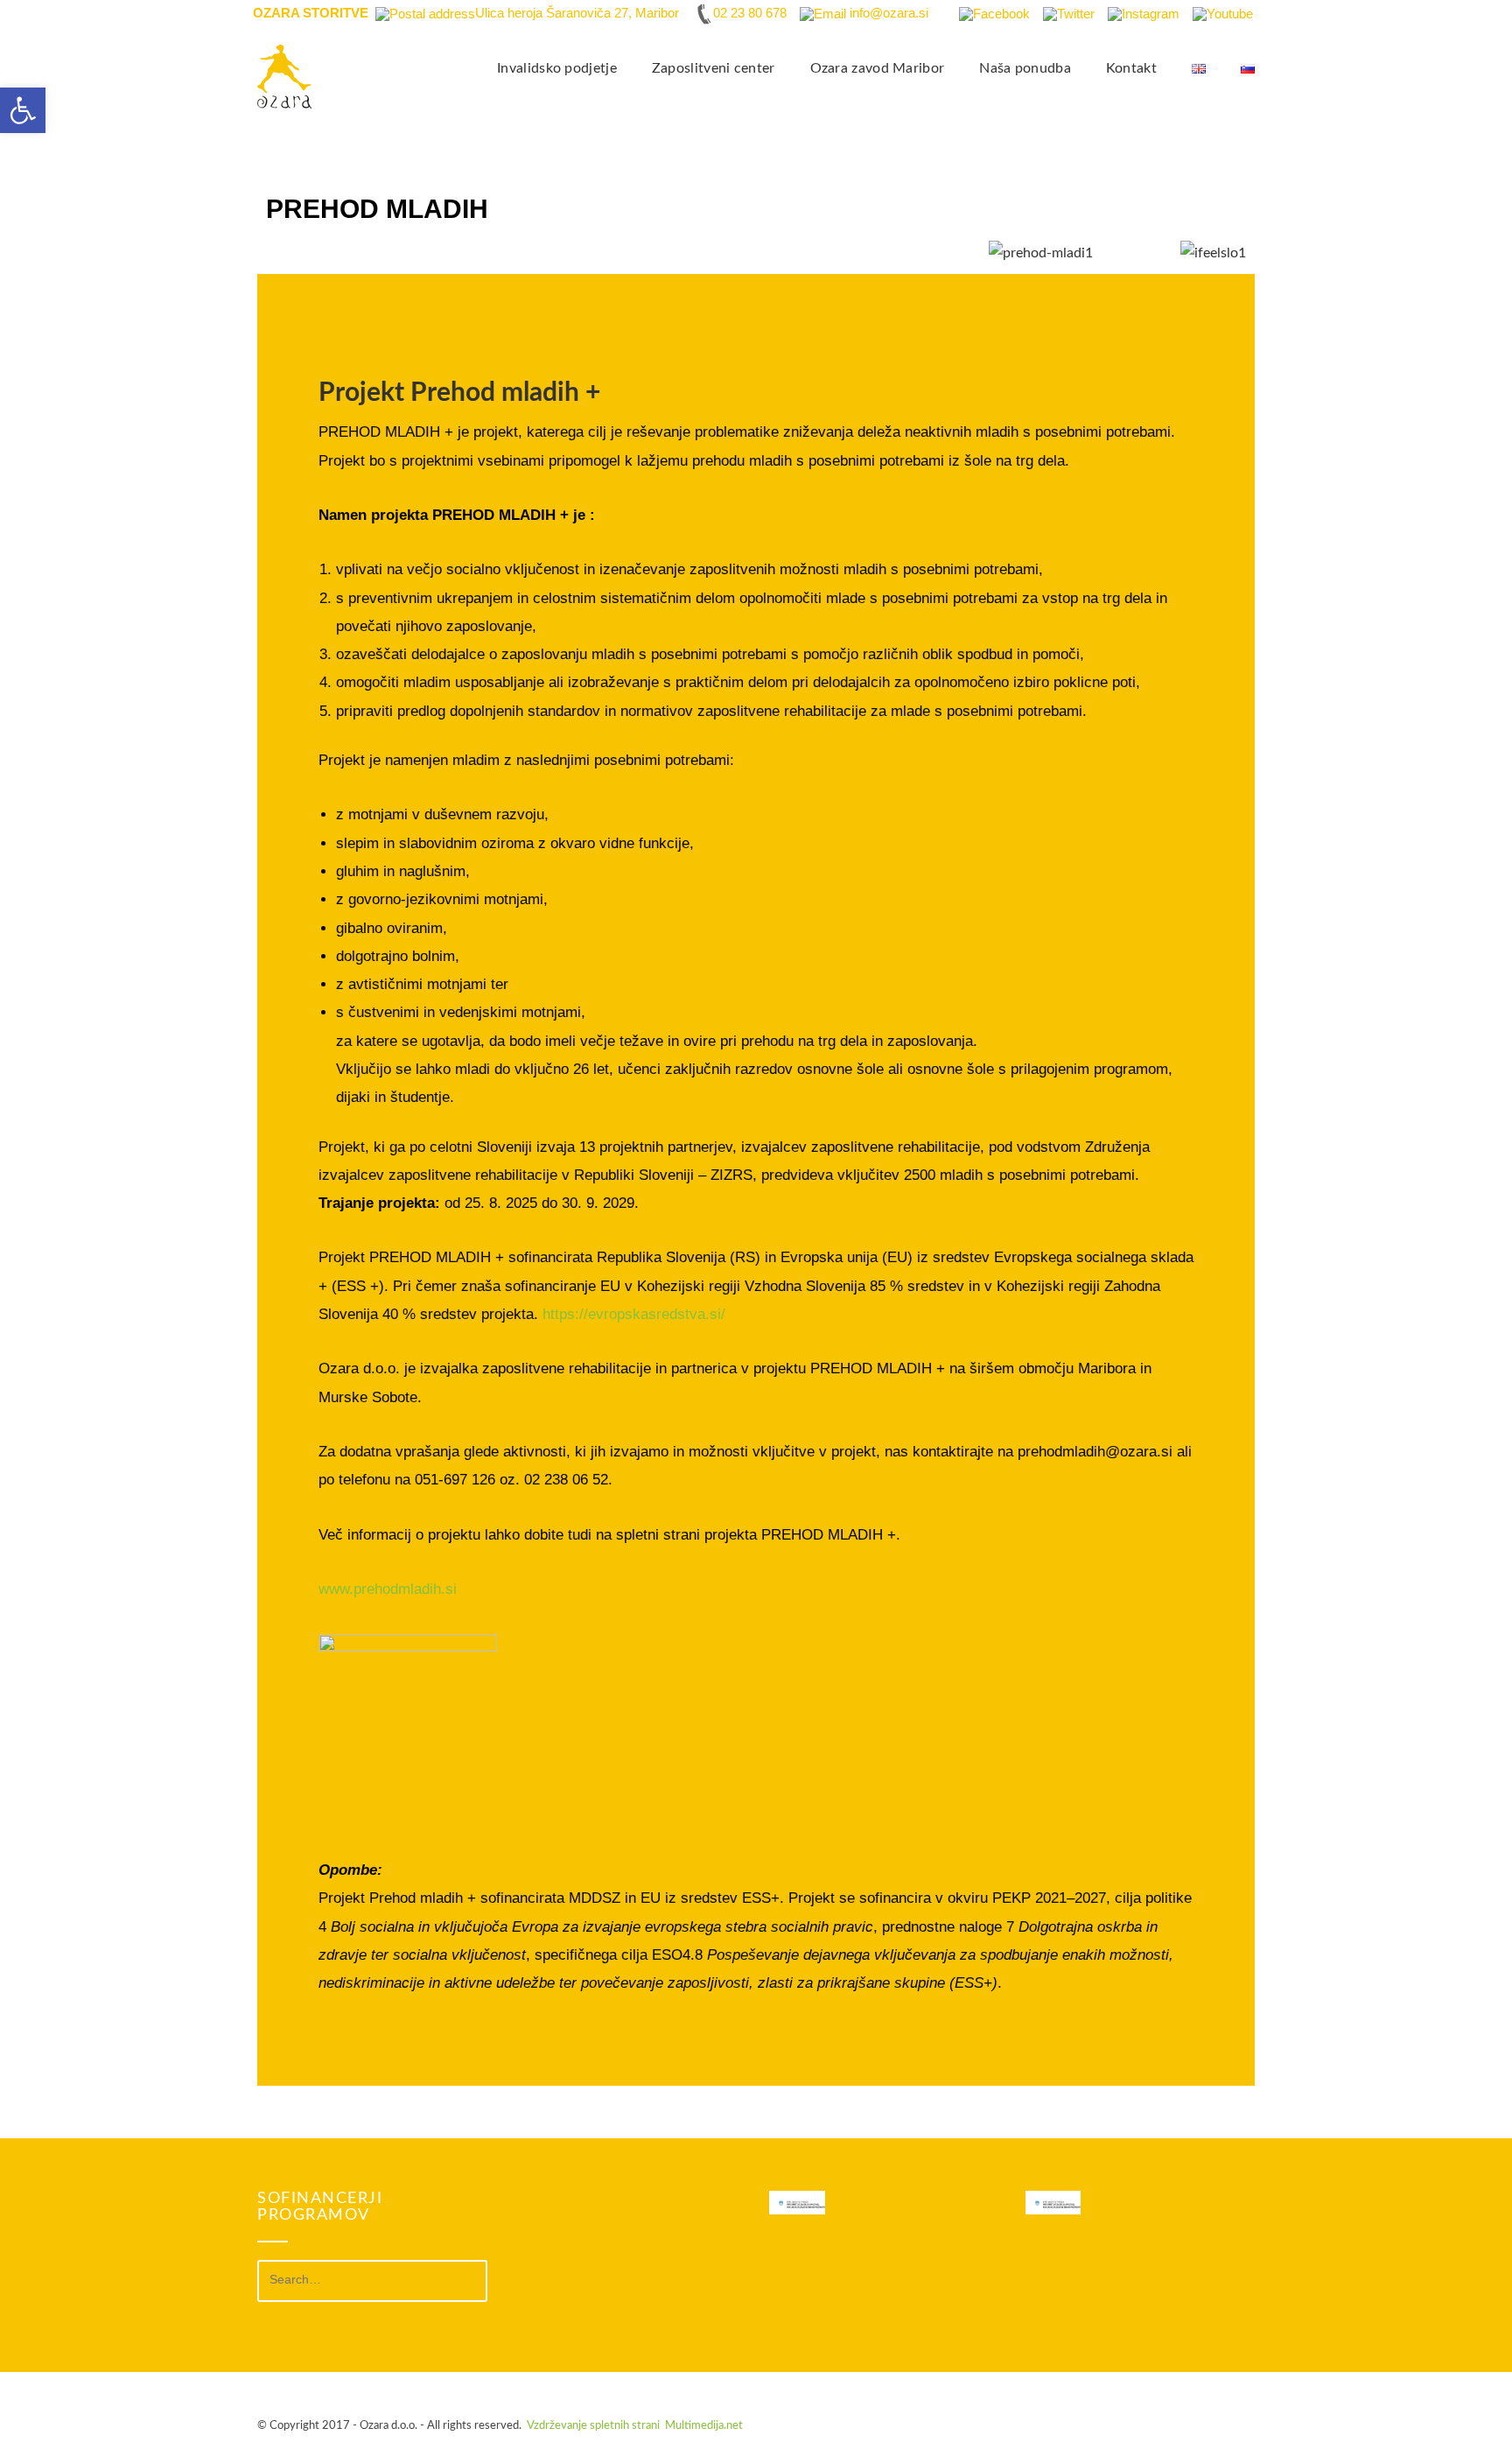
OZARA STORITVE (311, 13)
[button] (23, 110)
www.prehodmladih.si (388, 1589)
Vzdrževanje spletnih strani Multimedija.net (635, 2426)
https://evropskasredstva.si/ (634, 1314)
